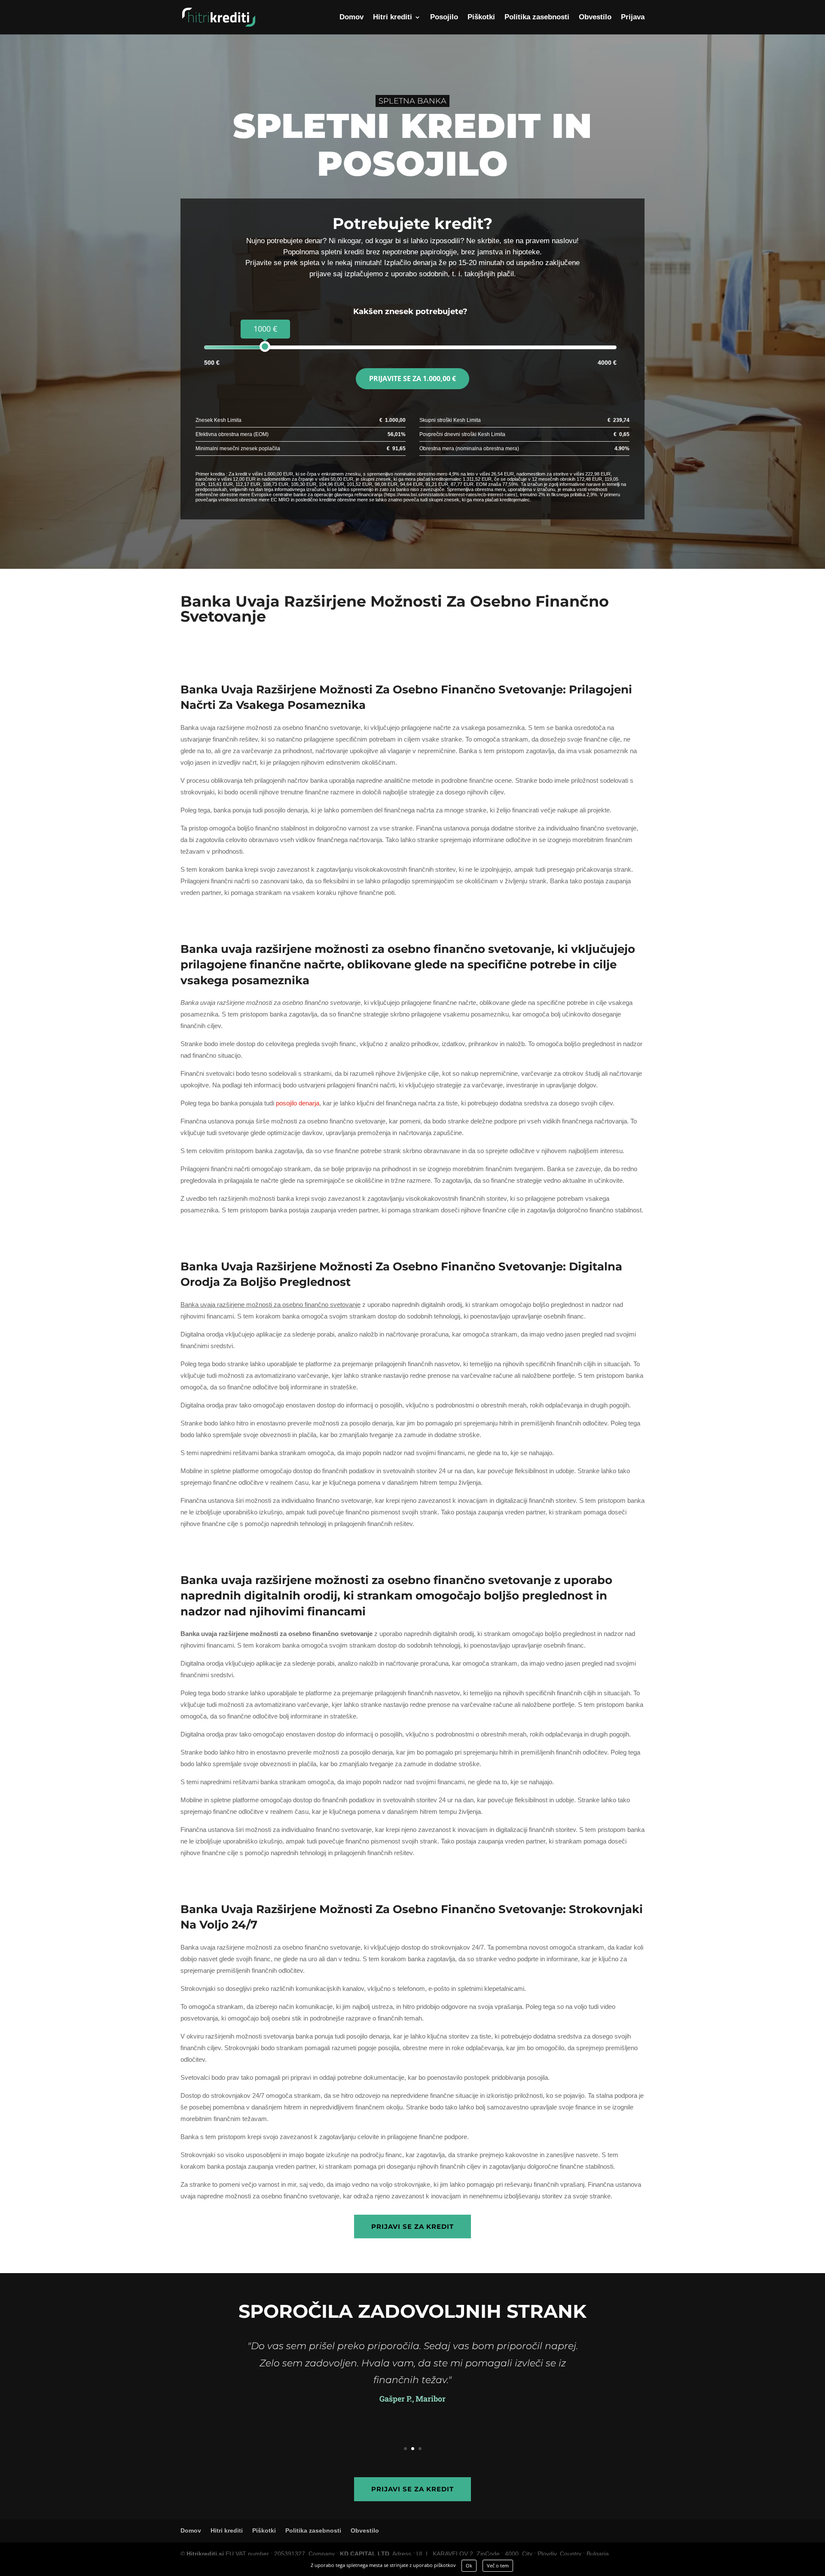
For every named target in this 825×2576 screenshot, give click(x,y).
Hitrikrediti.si (205, 2554)
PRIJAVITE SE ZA (412, 378)
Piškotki (481, 18)
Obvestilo (595, 18)
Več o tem (498, 2565)
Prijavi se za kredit (412, 2227)
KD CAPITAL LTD (365, 2554)
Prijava (633, 18)
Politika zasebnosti (537, 18)
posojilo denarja (298, 1103)
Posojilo (444, 18)
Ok (469, 2565)
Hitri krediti (393, 18)
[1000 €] (265, 346)
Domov (351, 18)
